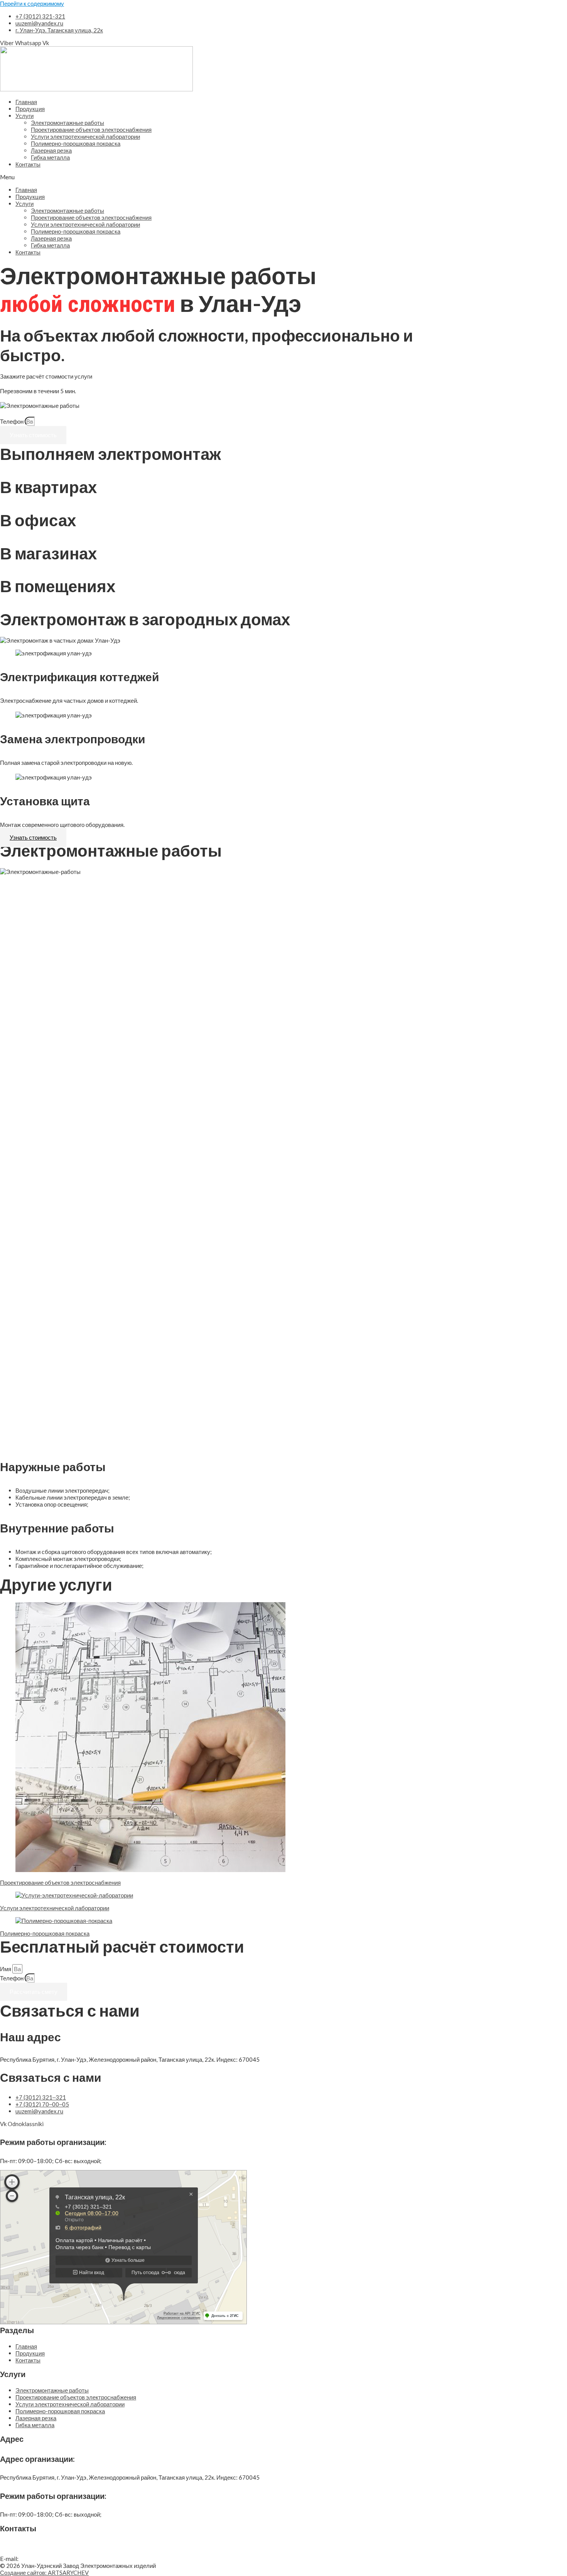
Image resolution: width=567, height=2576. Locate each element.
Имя (6, 1969)
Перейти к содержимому (32, 3)
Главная (26, 102)
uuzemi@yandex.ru (47, 2558)
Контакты (28, 164)
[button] (220, 177)
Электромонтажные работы (67, 123)
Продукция (30, 109)
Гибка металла (50, 157)
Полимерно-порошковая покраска (76, 143)
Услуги (24, 116)
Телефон (12, 421)
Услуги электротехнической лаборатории (85, 136)
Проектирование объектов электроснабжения (91, 130)
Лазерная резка (51, 150)
